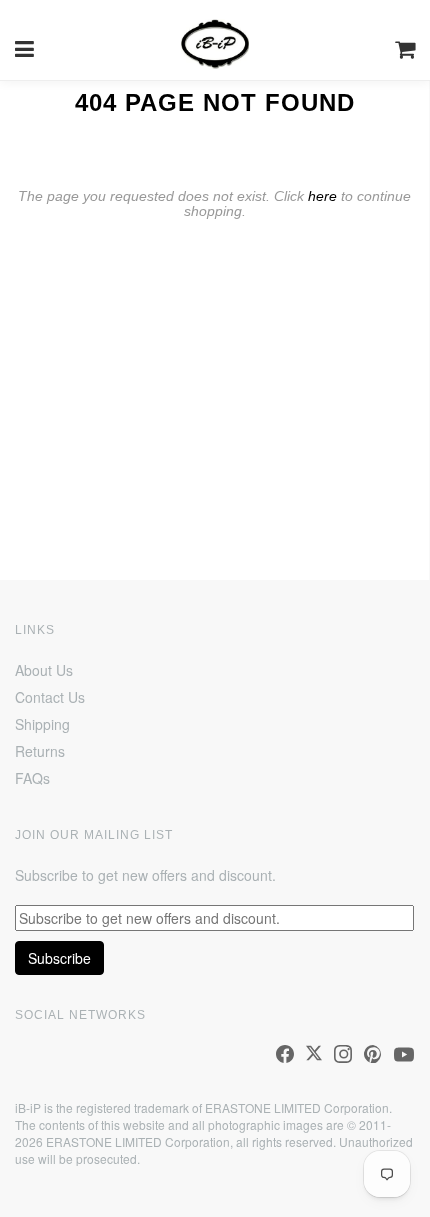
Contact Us (50, 697)
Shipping (42, 724)
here (322, 196)
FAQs (32, 778)
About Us (44, 670)
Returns (40, 751)
